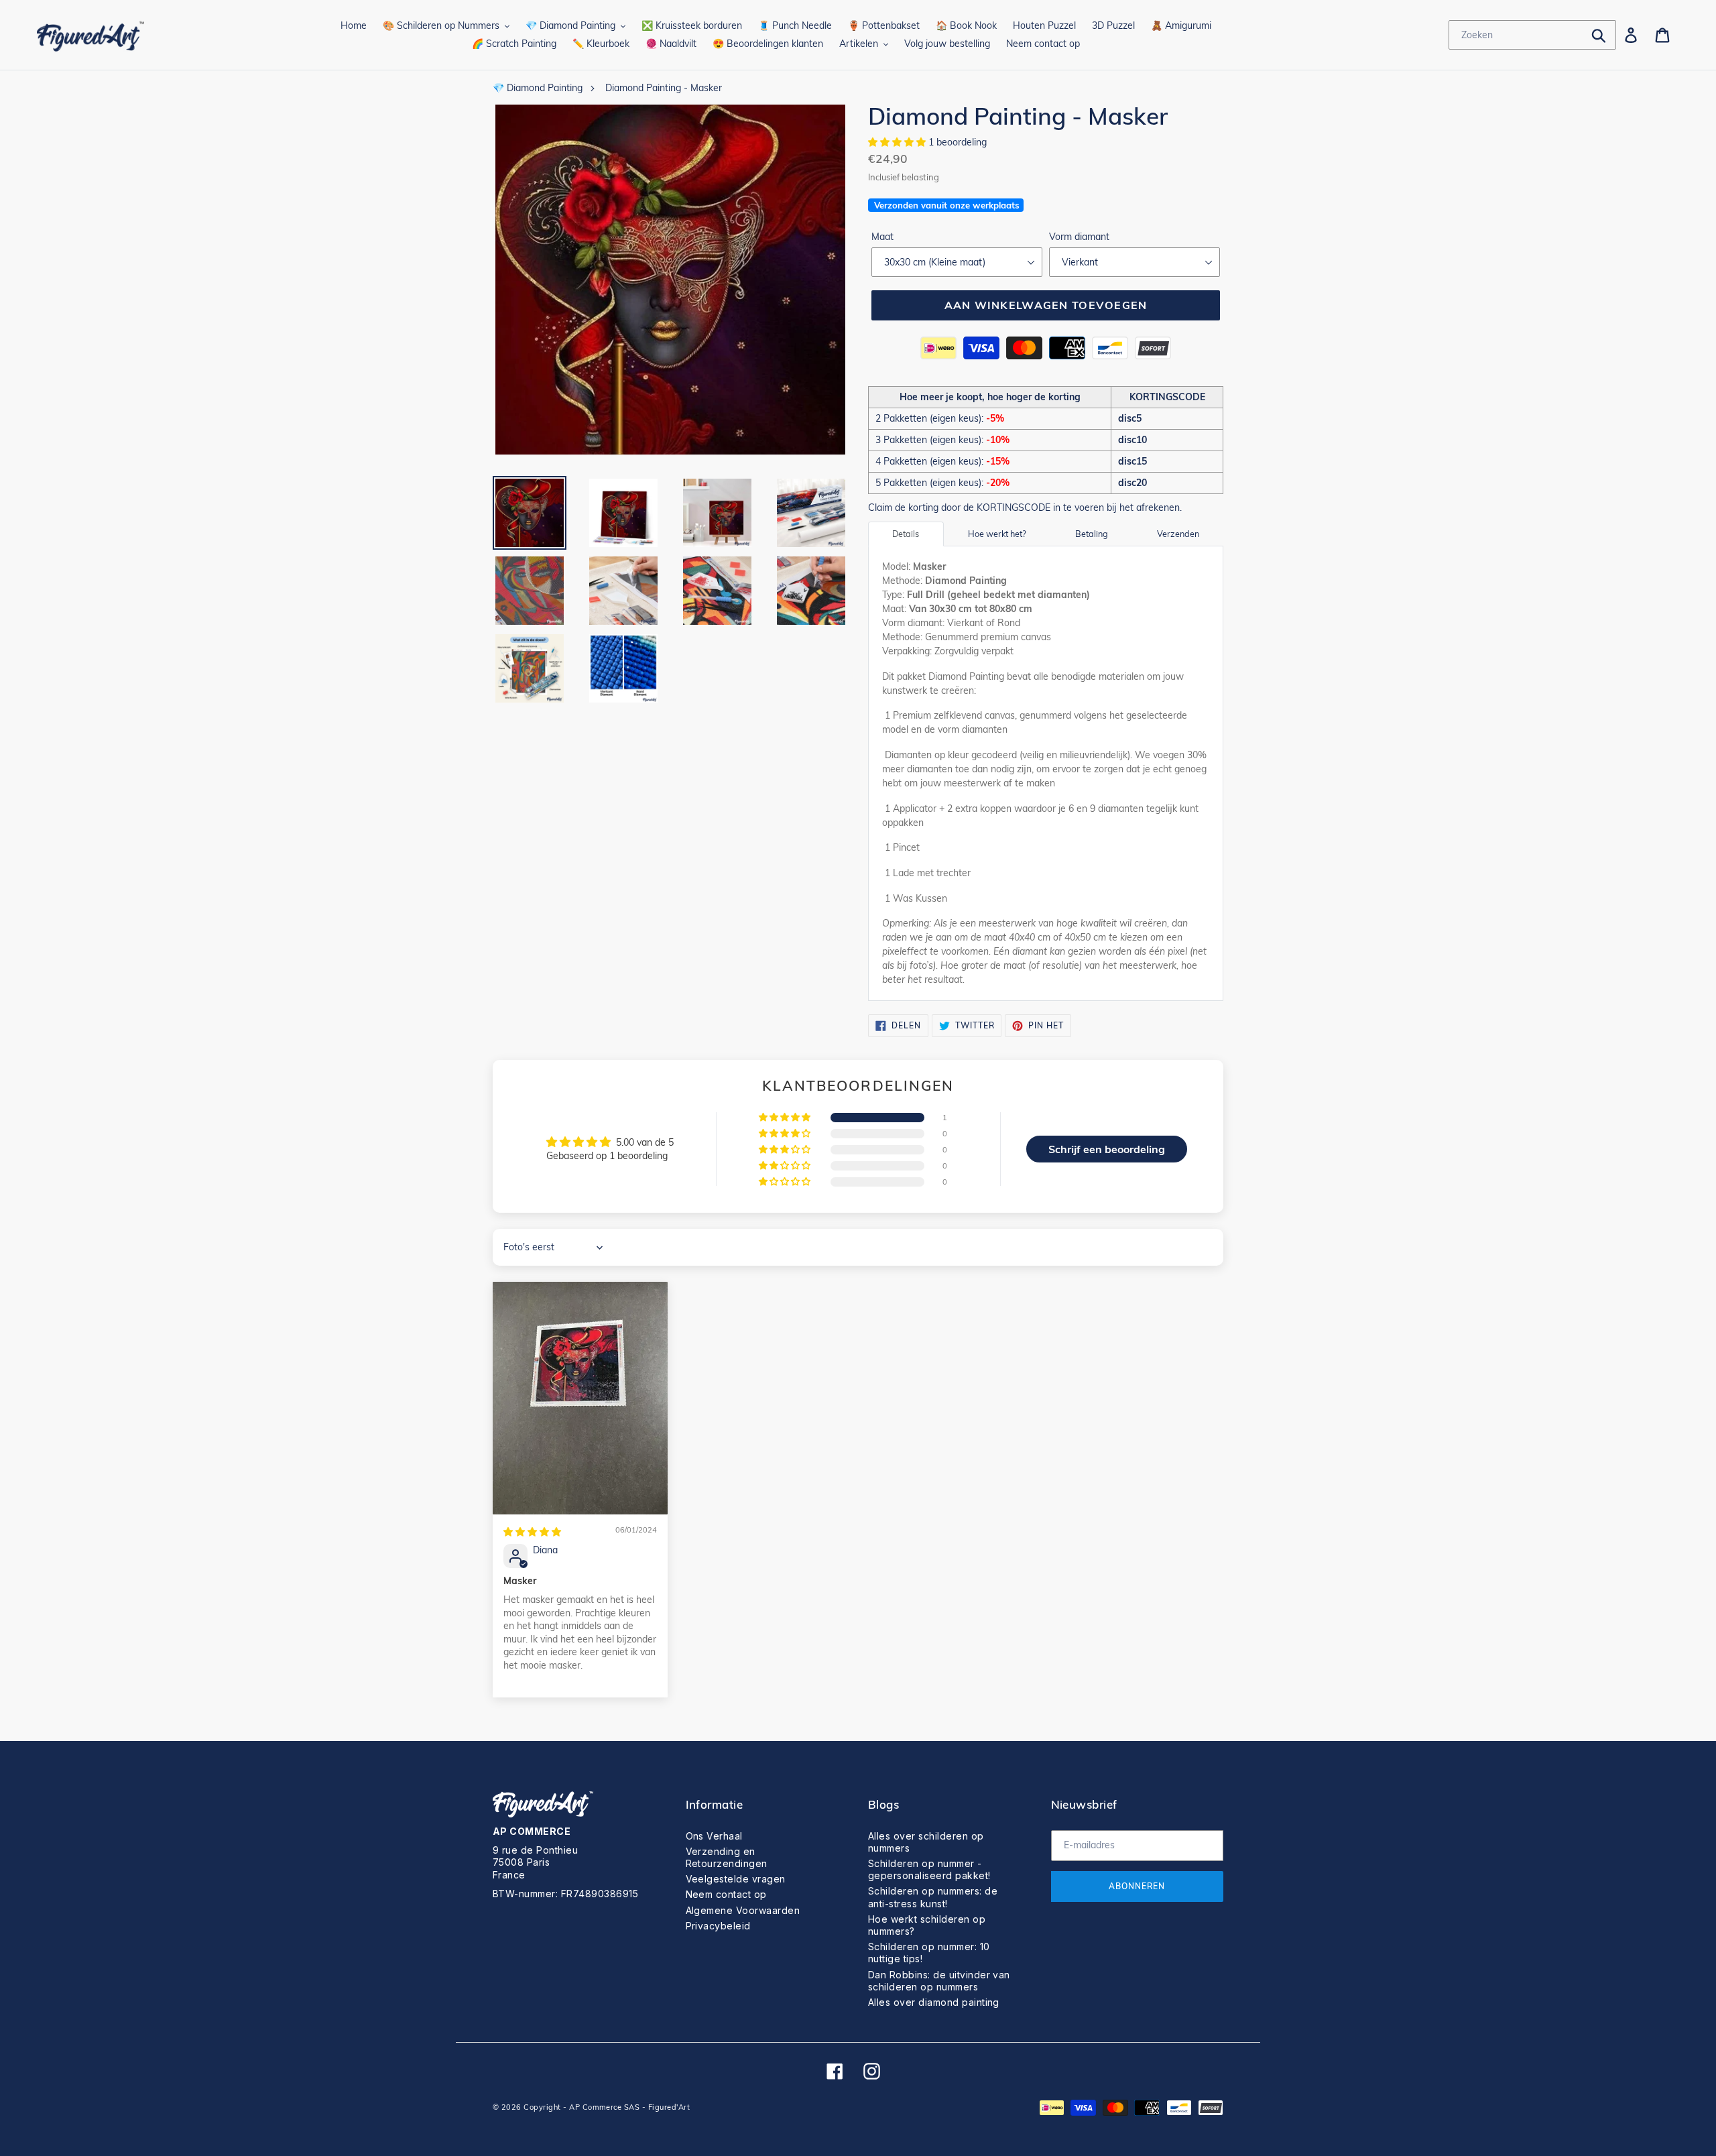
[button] (898, 142)
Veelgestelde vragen (736, 1879)
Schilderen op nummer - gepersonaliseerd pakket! (929, 1869)
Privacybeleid (718, 1926)
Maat (882, 237)
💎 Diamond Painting (538, 88)
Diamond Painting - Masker (664, 88)
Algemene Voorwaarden (743, 1910)
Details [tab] (906, 534)
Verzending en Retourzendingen (727, 1857)
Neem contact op (726, 1894)
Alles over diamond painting (934, 2002)
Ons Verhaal (714, 1836)
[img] (532, 1532)
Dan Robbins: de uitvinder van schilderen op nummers (939, 1981)
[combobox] (1532, 35)
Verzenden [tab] (1178, 534)
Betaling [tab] (1092, 534)
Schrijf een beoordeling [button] (1107, 1149)
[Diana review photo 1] (580, 1398)
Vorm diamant (1079, 237)
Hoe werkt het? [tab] (997, 534)
